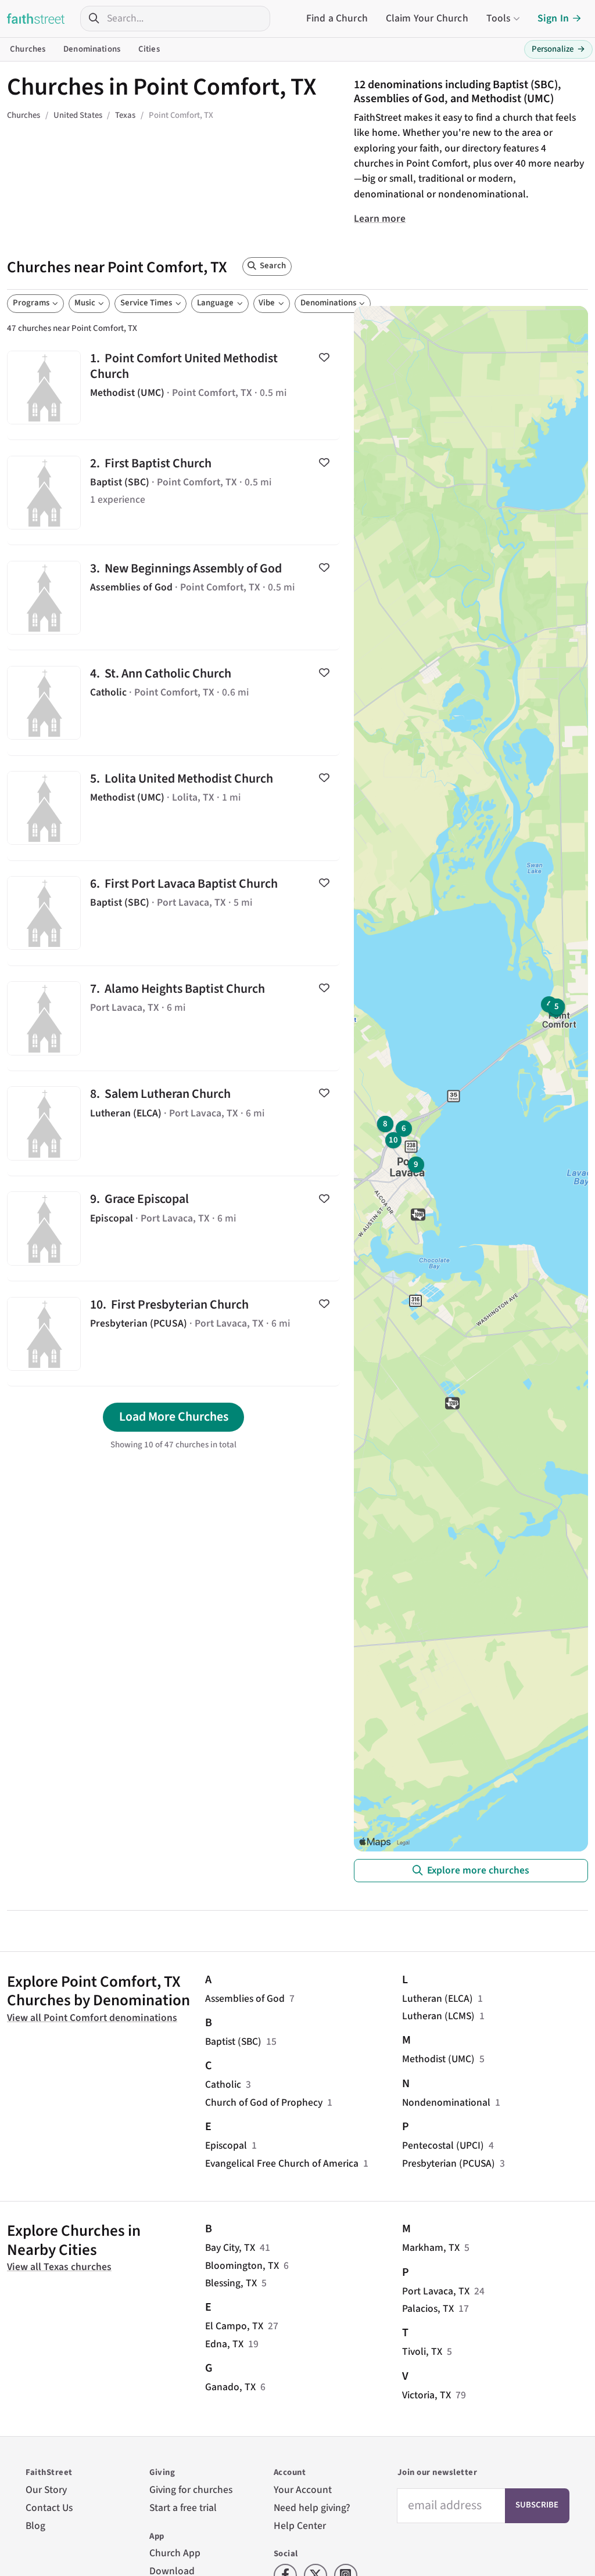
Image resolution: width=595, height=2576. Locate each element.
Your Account (303, 2490)
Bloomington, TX (242, 2266)
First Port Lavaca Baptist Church (173, 913)
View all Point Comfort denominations (92, 2018)
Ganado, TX (230, 2387)
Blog (35, 2526)
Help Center (300, 2526)
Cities (149, 49)
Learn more (380, 219)
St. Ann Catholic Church (173, 702)
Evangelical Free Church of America (282, 2164)
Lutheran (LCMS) (438, 2016)
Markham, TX (431, 2248)
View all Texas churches (59, 2267)
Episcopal (226, 2146)
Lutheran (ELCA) (438, 1999)
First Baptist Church (173, 492)
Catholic (223, 2085)
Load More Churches (174, 1417)
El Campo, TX (234, 2326)
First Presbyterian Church (173, 1334)
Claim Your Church (427, 18)
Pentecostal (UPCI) (443, 2146)
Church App (175, 2553)
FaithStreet (36, 19)
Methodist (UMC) (438, 2059)
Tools (499, 18)
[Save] (324, 358)
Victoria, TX (426, 2395)
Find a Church (337, 18)
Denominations (92, 49)
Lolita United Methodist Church (173, 808)
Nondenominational (446, 2103)
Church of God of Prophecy (264, 2103)
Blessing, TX (231, 2283)
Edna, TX (224, 2344)
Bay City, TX (230, 2248)
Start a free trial (183, 2508)
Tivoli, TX (422, 2352)
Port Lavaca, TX (436, 2291)
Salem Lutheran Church (173, 1123)
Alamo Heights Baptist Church (173, 1018)
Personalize (558, 49)
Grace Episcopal (173, 1228)
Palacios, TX (428, 2309)
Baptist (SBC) (233, 2042)
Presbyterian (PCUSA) (449, 2164)
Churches (28, 49)
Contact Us (49, 2508)
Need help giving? (312, 2508)
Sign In (553, 18)
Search (273, 266)
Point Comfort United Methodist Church (173, 387)
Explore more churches (478, 1870)
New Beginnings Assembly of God (173, 597)
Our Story (46, 2490)
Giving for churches (191, 2490)
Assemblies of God (245, 1999)
